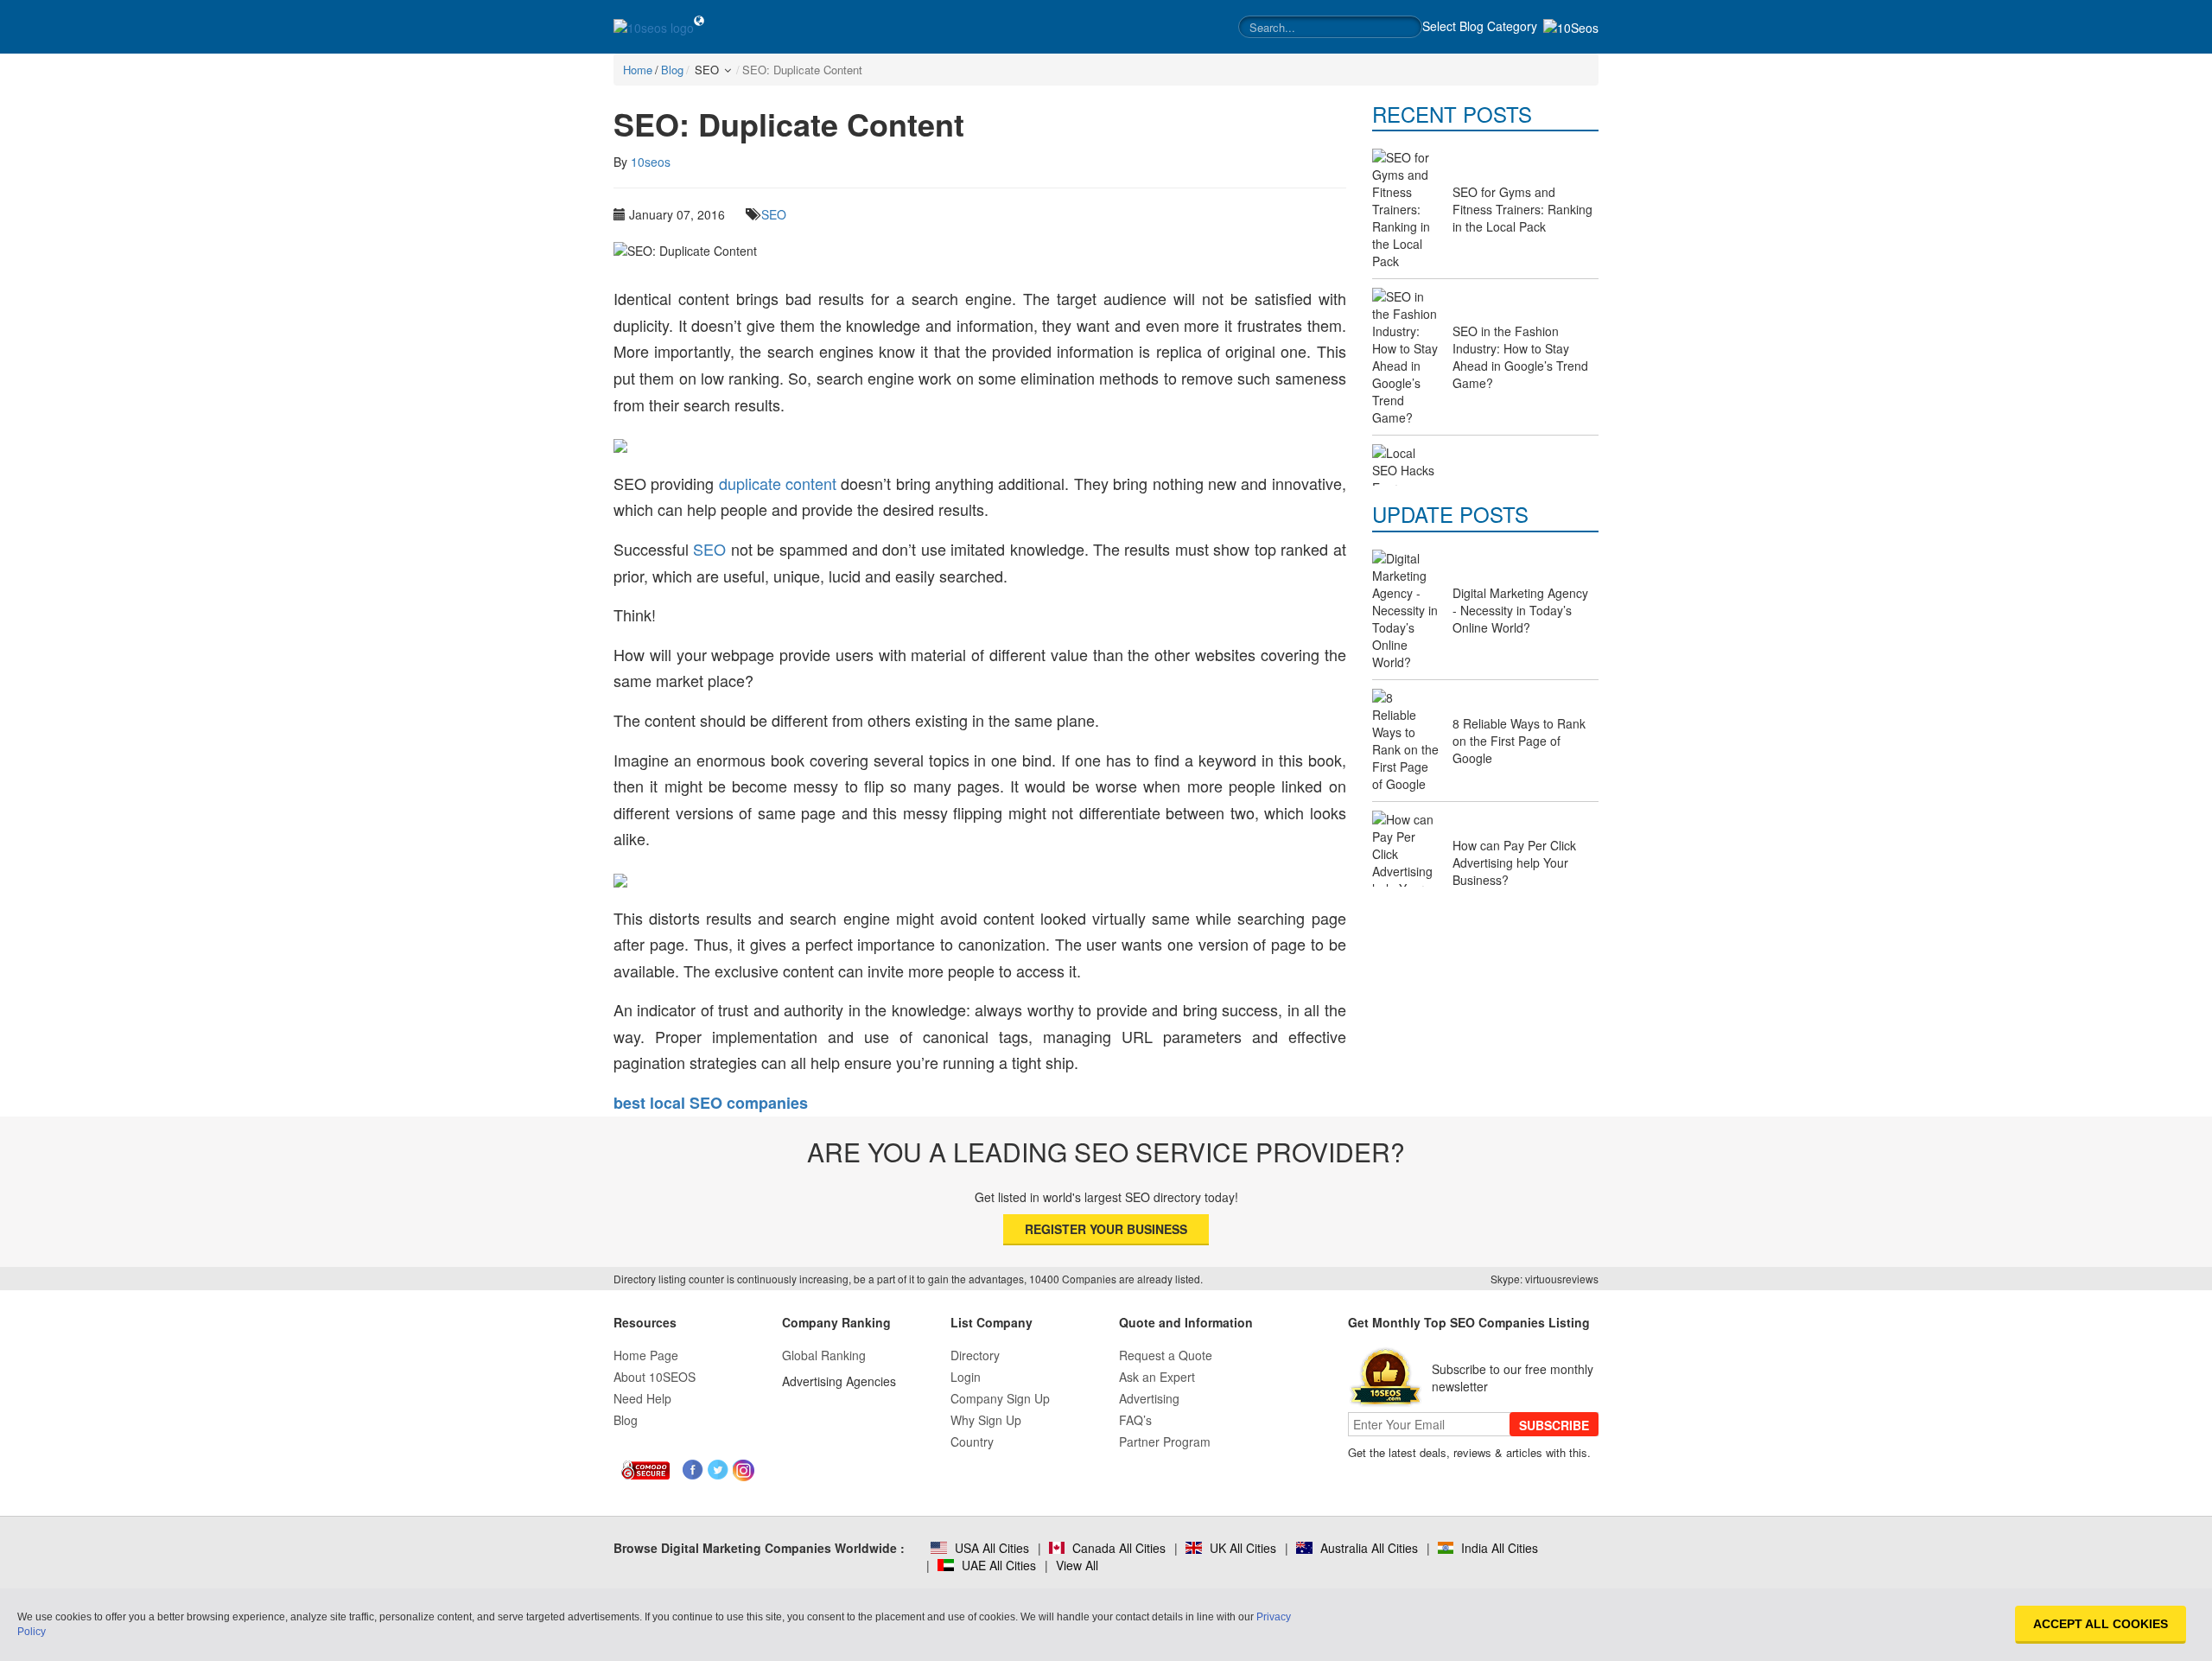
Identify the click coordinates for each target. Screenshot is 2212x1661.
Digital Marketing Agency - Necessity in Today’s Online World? (1520, 610)
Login (966, 1377)
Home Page (646, 1355)
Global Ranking (824, 1355)
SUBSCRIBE (1554, 1425)
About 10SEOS (655, 1377)
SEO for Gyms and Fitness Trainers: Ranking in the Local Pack (1522, 209)
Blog (626, 1420)
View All (1077, 1565)
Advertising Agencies (839, 1381)
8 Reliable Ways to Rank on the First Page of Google (1519, 741)
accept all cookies (2101, 1624)
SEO (774, 214)
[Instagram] (744, 1470)
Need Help (642, 1398)
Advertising (1149, 1398)
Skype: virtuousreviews (1545, 1279)
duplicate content (778, 483)
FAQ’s (1135, 1420)
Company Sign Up (1000, 1398)
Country (972, 1441)
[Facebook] (693, 1470)
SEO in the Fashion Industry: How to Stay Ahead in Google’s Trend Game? (1520, 357)
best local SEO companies (711, 1103)
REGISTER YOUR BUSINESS (1106, 1229)
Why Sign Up (986, 1420)
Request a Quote (1166, 1355)
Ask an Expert (1157, 1377)
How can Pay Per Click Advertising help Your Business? (1514, 862)
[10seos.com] (654, 27)
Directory (975, 1355)
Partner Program (1165, 1441)
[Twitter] (718, 1470)
